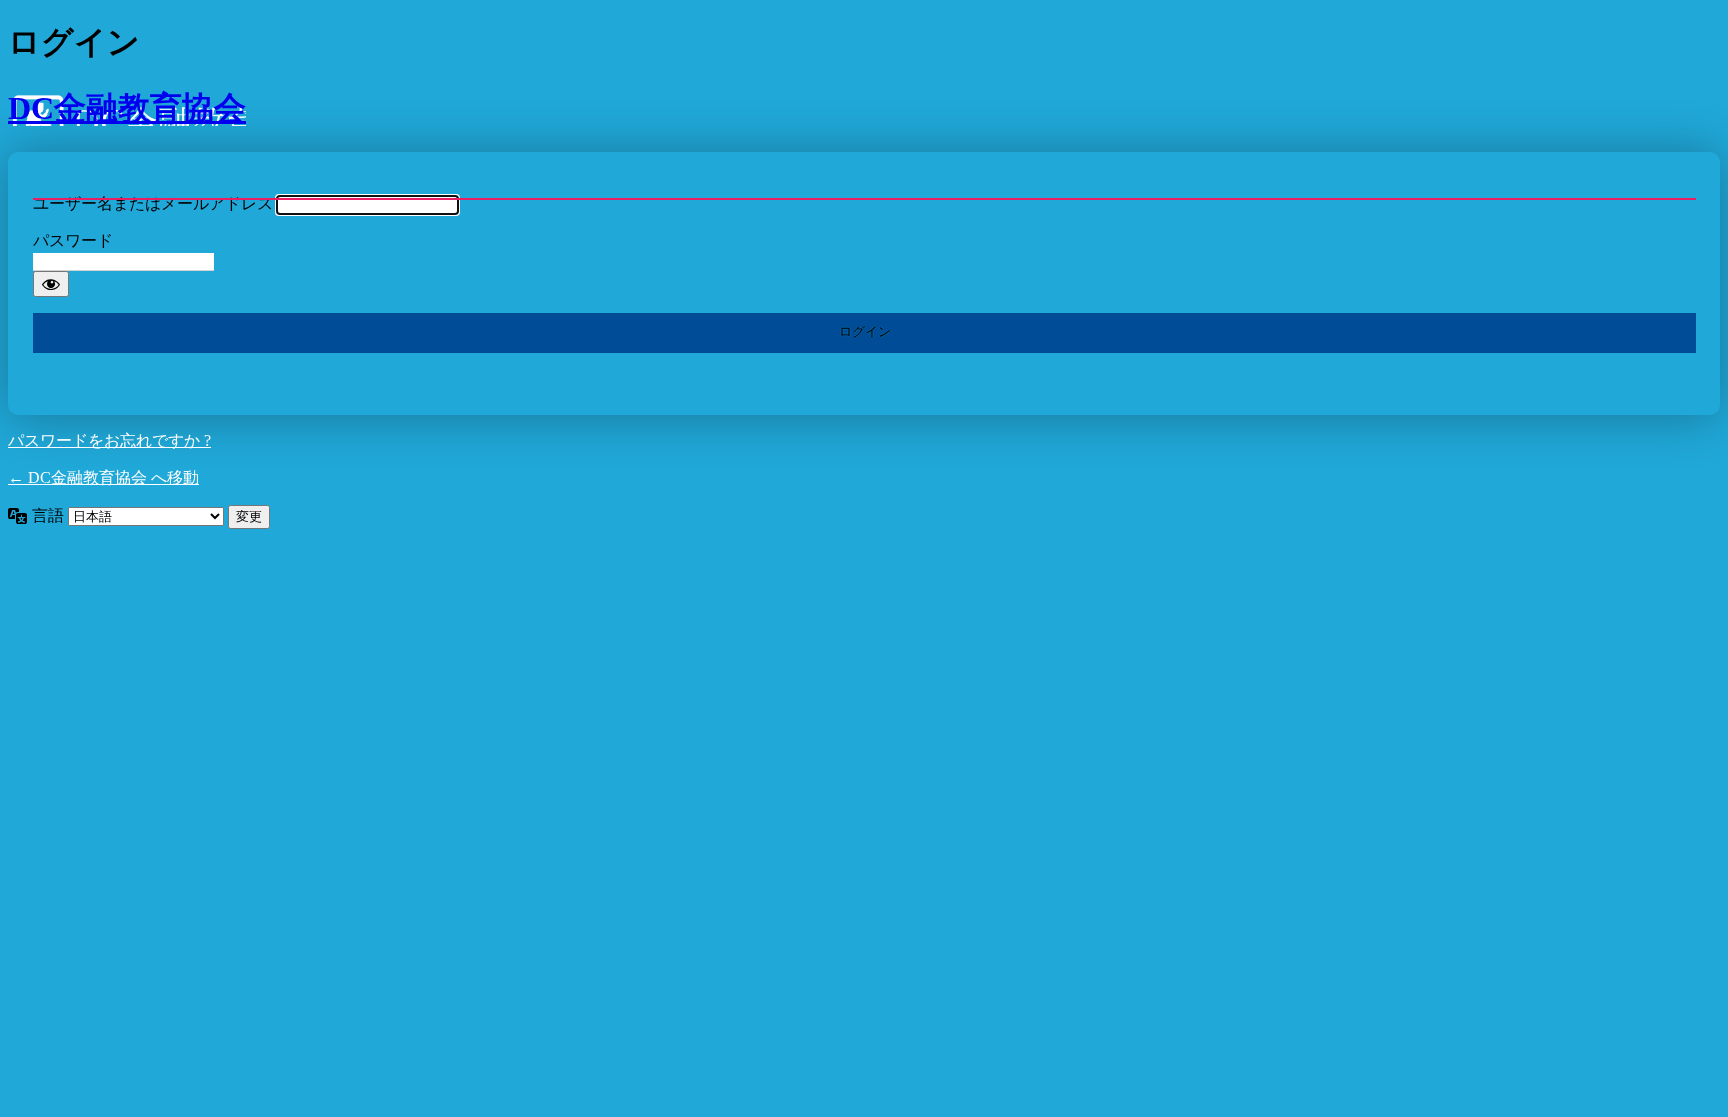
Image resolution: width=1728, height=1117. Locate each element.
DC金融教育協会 (127, 108)
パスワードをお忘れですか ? (109, 440)
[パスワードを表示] (51, 284)
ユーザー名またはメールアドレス (153, 203)
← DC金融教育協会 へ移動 (103, 477)
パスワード (73, 240)
